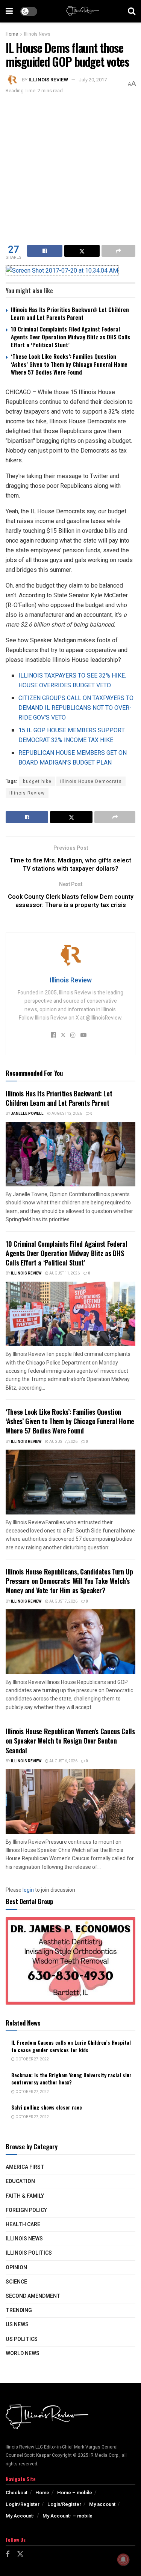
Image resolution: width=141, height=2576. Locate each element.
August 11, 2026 (64, 1273)
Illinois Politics (29, 2253)
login (28, 1890)
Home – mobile (75, 2493)
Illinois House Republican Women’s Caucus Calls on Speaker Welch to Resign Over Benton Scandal (70, 1741)
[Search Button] (132, 11)
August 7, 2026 (63, 1442)
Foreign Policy (26, 2210)
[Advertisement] (70, 169)
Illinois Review (48, 80)
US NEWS (17, 2325)
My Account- (20, 2516)
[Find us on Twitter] (20, 2554)
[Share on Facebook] (45, 251)
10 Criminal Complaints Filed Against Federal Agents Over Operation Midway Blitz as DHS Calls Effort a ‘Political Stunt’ (70, 337)
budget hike (37, 781)
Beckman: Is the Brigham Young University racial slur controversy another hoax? (71, 2079)
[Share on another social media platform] (118, 251)
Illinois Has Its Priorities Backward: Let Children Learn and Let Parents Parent (70, 313)
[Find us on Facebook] (8, 2555)
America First (25, 2167)
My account (102, 2504)
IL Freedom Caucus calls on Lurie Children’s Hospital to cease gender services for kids (71, 2046)
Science (16, 2282)
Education (20, 2181)
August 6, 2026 (63, 1761)
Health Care (23, 2224)
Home (12, 34)
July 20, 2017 (93, 80)
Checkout (17, 2493)
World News (23, 2353)
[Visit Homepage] (83, 11)
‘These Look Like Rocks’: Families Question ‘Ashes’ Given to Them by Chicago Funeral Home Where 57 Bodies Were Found (69, 364)
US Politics (22, 2339)
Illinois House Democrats (91, 781)
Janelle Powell (27, 1114)
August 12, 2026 (66, 1114)
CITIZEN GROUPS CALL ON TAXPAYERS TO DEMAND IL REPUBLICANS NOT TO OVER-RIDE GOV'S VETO (76, 708)
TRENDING (19, 2310)
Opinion (16, 2268)
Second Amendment (33, 2296)
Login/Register (23, 2504)
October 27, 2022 (32, 2059)
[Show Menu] (9, 11)
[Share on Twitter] (82, 251)
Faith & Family (25, 2196)
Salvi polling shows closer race (47, 2107)
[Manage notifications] (123, 2560)
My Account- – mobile (67, 2516)
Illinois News (37, 34)
